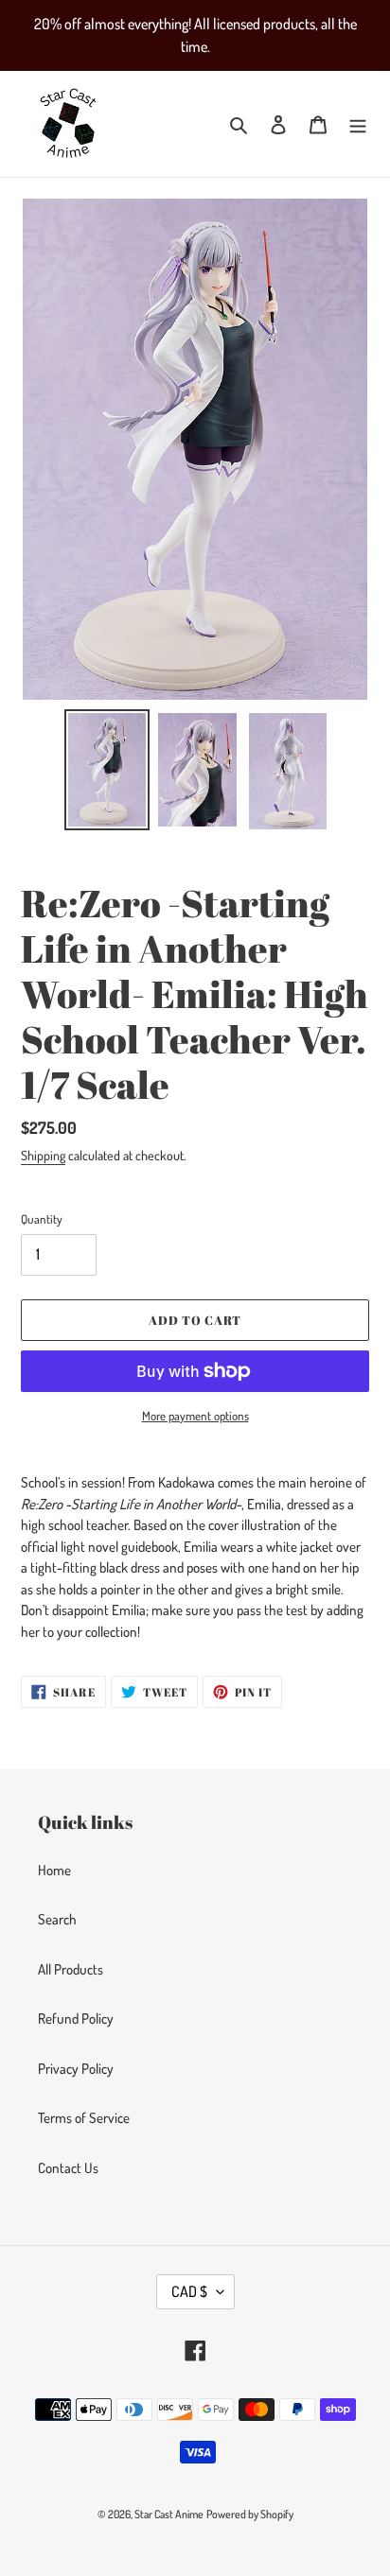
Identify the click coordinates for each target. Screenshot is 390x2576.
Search (57, 1919)
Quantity (42, 1219)
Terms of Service (84, 2118)
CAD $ (189, 2291)
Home (54, 1870)
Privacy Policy (76, 2069)
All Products (71, 1969)
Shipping (43, 1155)
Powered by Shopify (250, 2514)
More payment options (195, 1416)
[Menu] (358, 124)
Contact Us (68, 2168)
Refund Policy (76, 2019)
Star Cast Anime (169, 2514)
